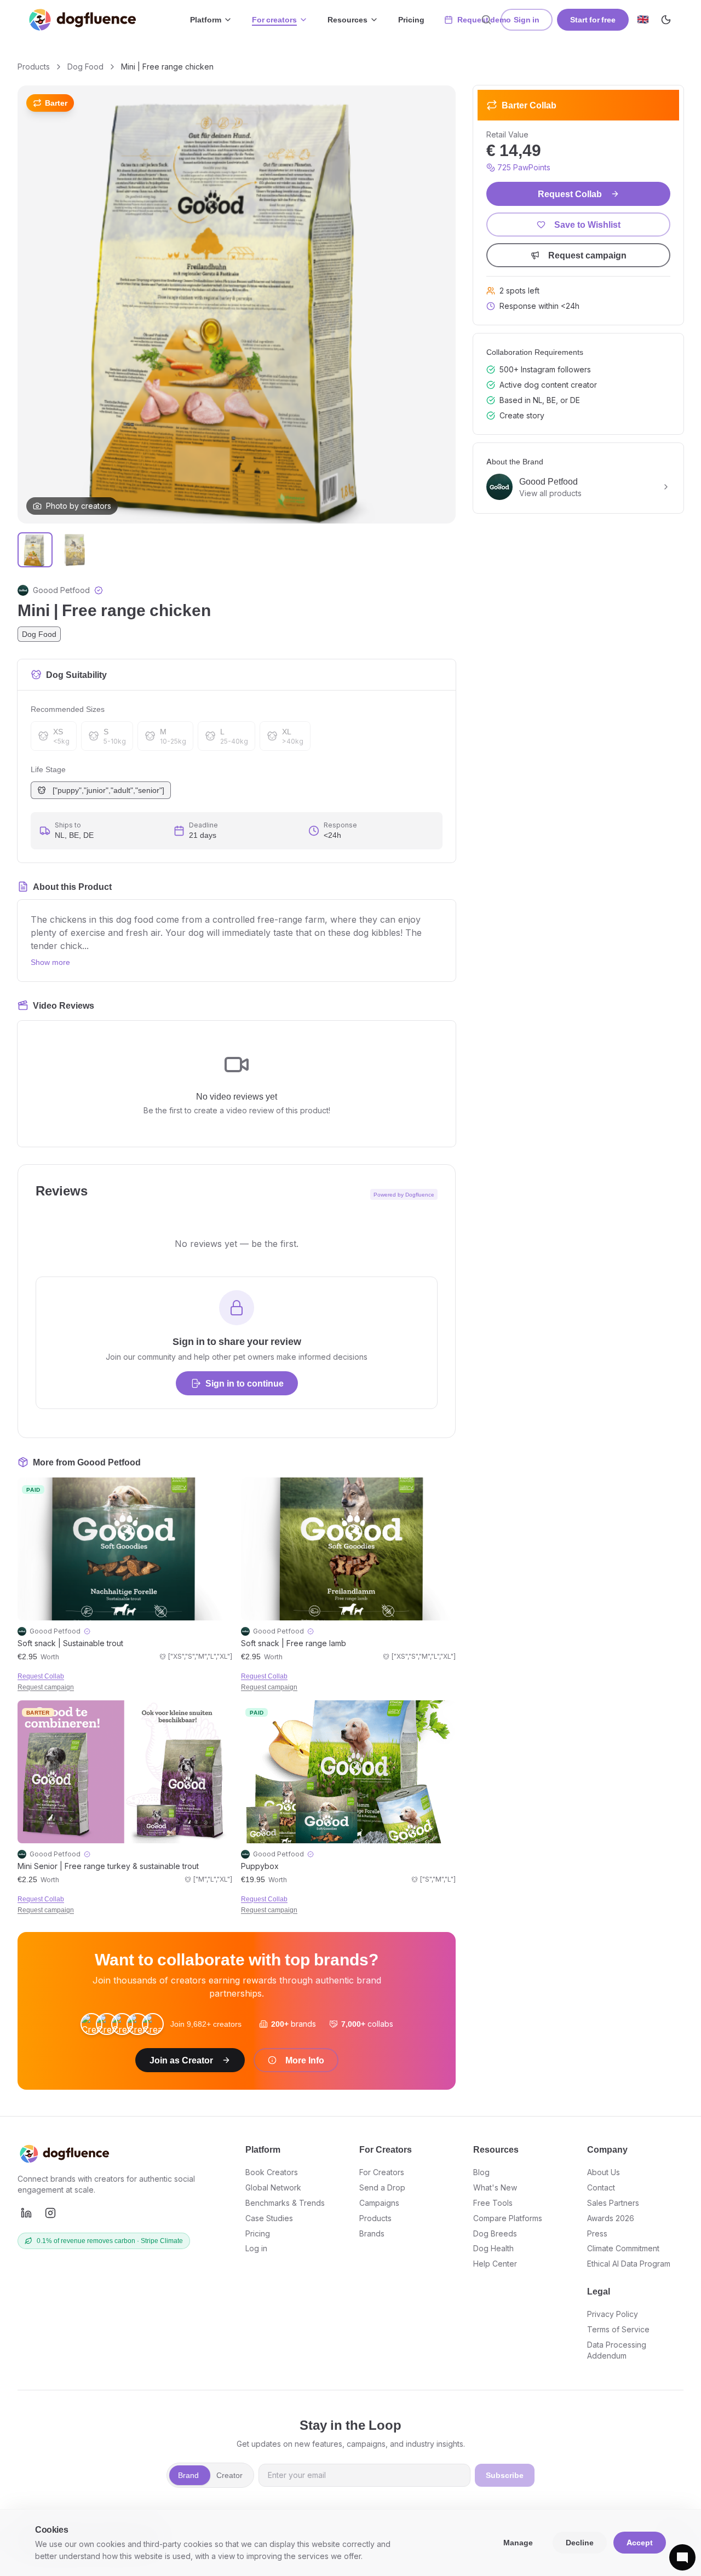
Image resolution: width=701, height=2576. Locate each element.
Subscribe (505, 2475)
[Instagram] (50, 2213)
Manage (518, 2542)
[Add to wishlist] (222, 1489)
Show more (50, 962)
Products (34, 67)
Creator (229, 2475)
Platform (206, 19)
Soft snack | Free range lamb (294, 1643)
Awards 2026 (611, 2218)
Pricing (411, 19)
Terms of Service (618, 2329)
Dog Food (85, 67)
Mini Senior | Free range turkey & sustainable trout (108, 1866)
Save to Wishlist (587, 225)
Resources (347, 19)
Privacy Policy (613, 2314)
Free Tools (493, 2203)
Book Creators (272, 2172)
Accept (640, 2542)
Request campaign (46, 1687)
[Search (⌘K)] (486, 20)
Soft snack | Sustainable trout (70, 1643)
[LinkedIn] (26, 2213)
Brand (188, 2475)
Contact (601, 2187)
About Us (604, 2172)
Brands (372, 2233)
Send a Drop (382, 2187)
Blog (481, 2172)
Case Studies (269, 2218)
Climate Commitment (623, 2248)
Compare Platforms (508, 2218)
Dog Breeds (495, 2233)
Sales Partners (613, 2203)
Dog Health (493, 2248)
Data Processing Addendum (617, 2350)
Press (597, 2233)
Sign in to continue (245, 1383)
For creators (274, 19)
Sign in (527, 19)
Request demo (484, 19)
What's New (495, 2187)
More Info (305, 2060)
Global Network (273, 2187)
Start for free (593, 19)
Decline (580, 2542)
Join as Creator (181, 2060)
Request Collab (41, 1676)
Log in (256, 2248)
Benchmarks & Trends (285, 2203)
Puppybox (260, 1866)
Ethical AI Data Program (629, 2264)
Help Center (495, 2264)
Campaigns (379, 2203)
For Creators (382, 2172)
